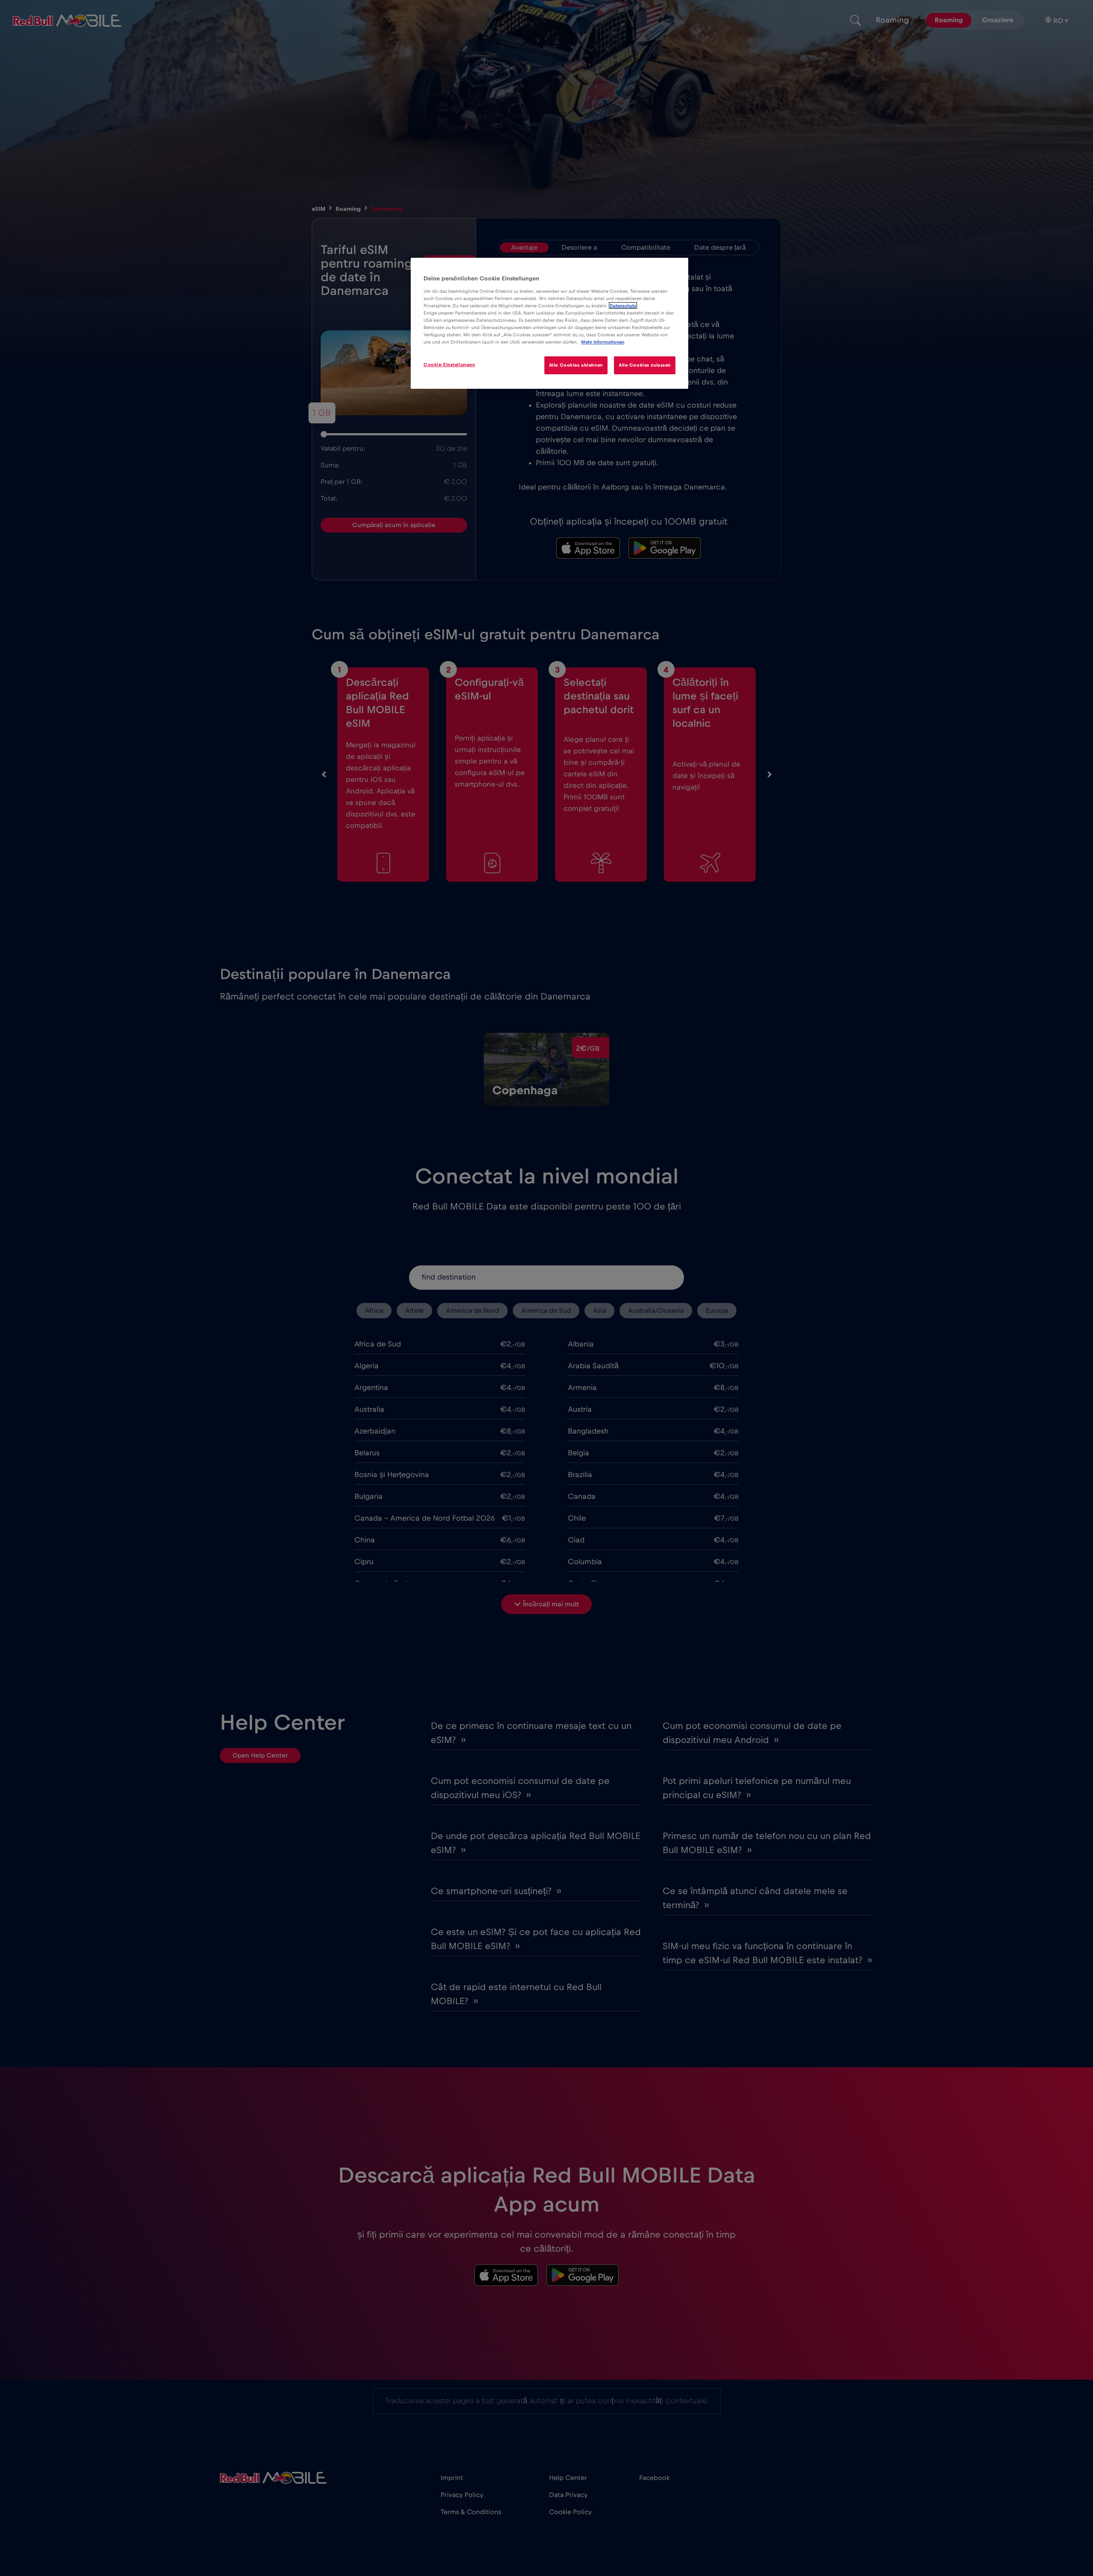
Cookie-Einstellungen (449, 365)
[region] (549, 323)
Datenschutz (623, 305)
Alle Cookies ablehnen (576, 365)
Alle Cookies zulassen (645, 365)
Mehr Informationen (603, 342)
